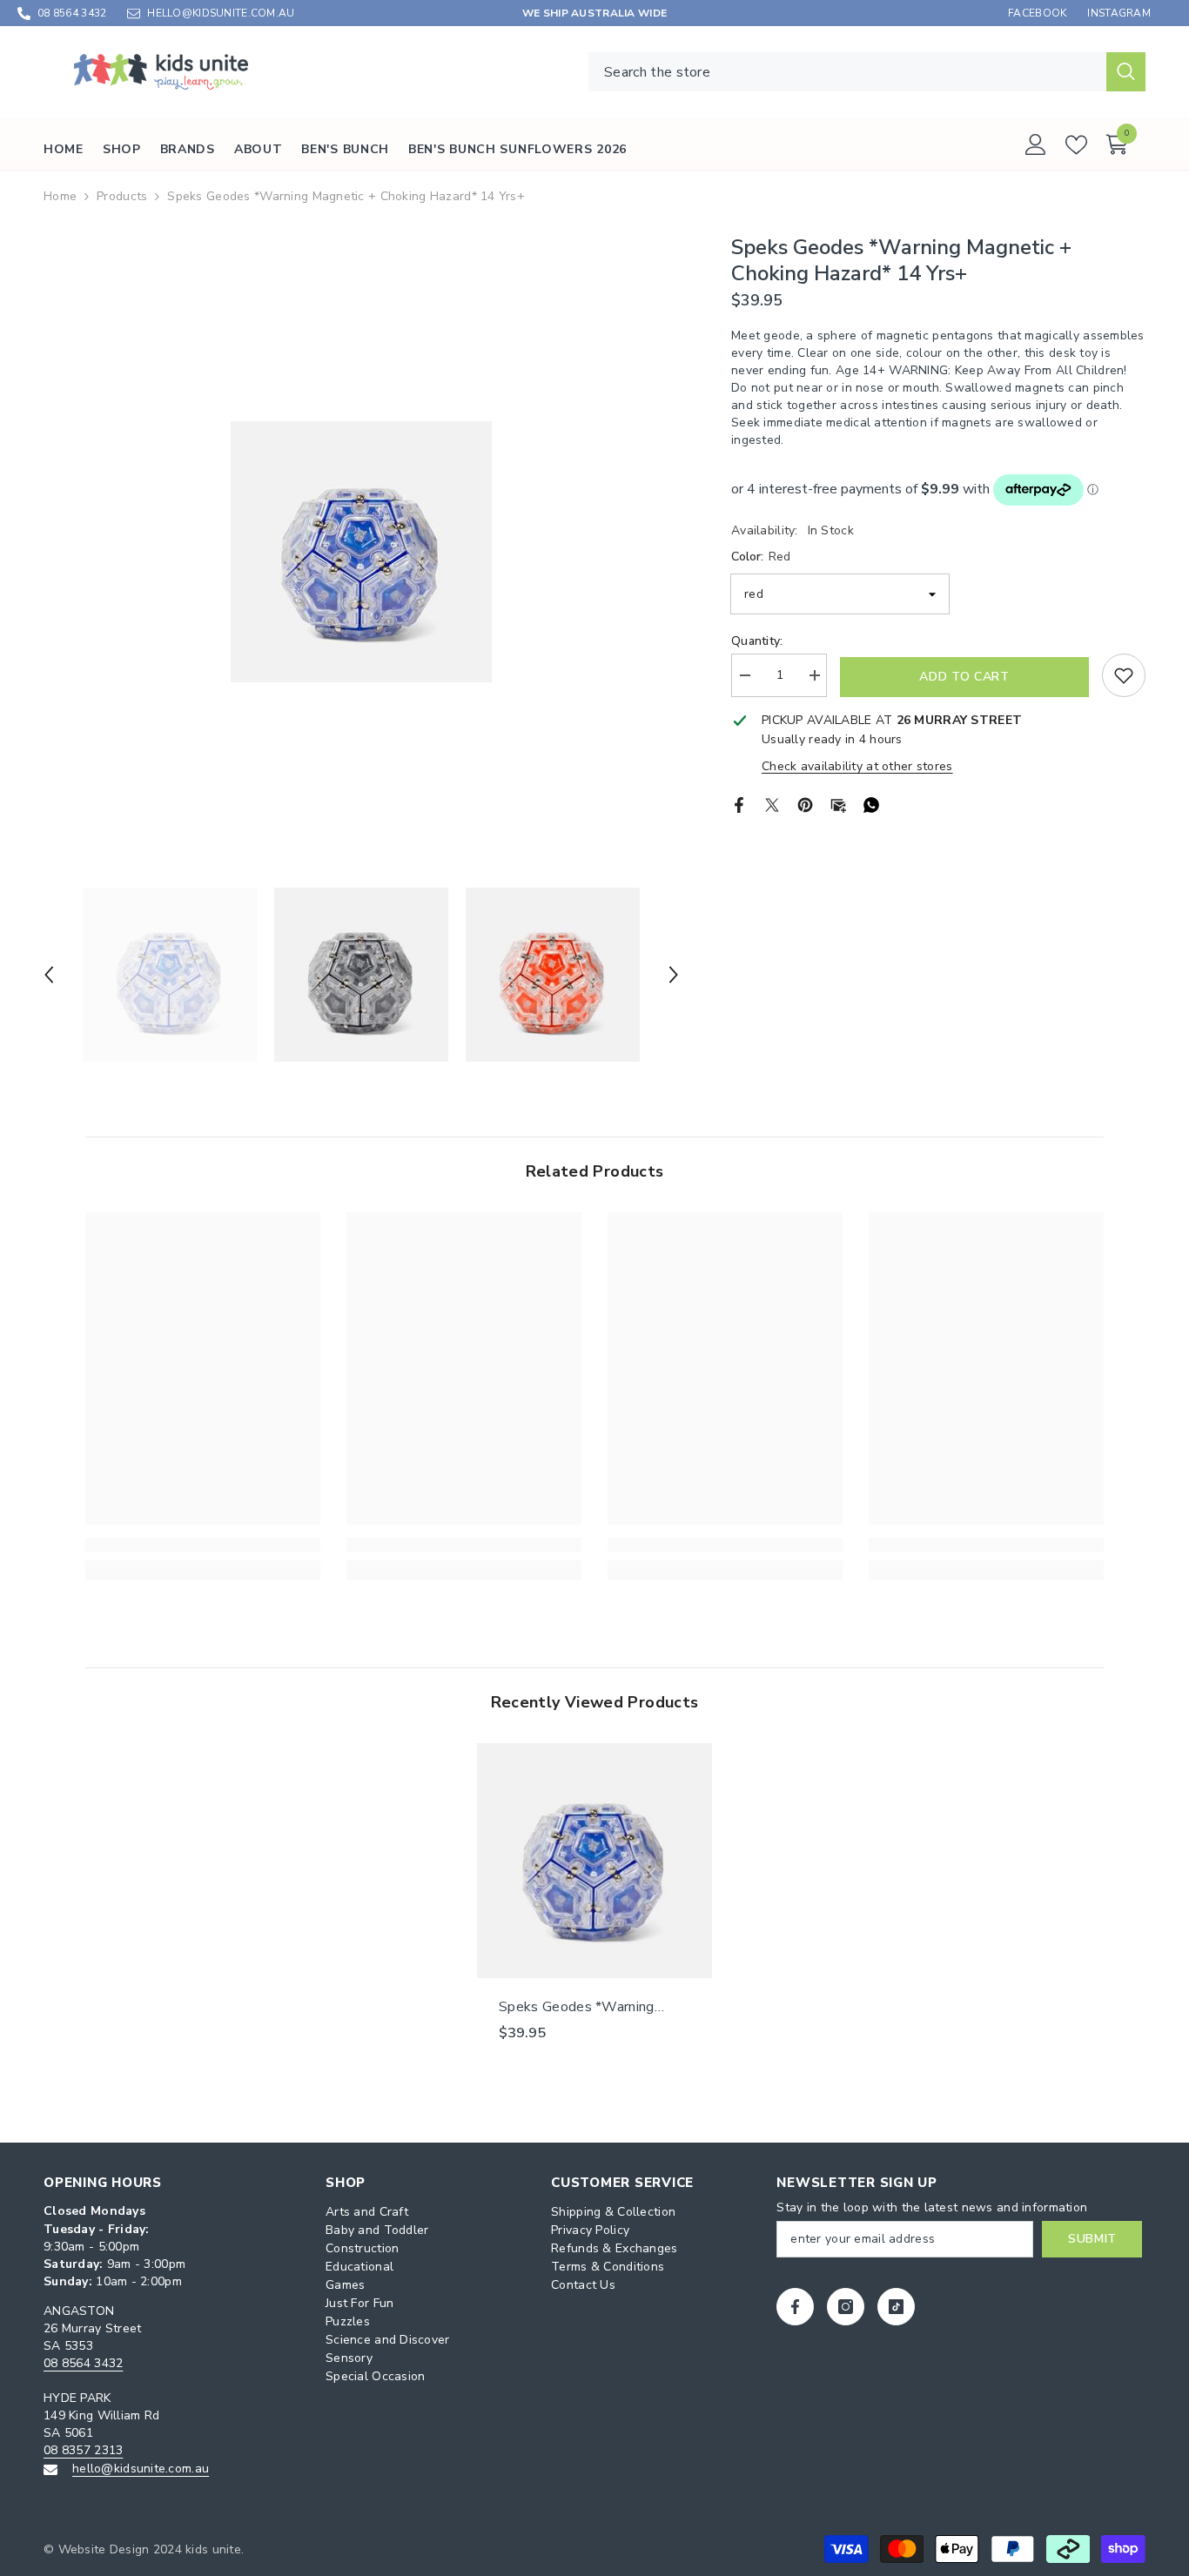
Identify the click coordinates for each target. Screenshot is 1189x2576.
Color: (761, 557)
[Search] (867, 72)
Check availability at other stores (857, 766)
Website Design (104, 2549)
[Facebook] (739, 804)
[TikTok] (896, 2307)
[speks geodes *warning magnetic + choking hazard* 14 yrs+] (594, 1861)
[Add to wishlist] (1124, 675)
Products (122, 196)
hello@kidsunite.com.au (141, 2469)
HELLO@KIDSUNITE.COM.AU (221, 13)
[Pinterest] (805, 804)
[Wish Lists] (1076, 145)
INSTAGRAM (1119, 13)
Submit (1092, 2239)
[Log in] (1036, 144)
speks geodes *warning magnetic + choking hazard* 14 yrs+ (589, 2007)
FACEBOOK (1037, 13)
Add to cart (964, 677)
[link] (203, 1545)
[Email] (838, 804)
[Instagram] (846, 2307)
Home (60, 196)
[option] (361, 552)
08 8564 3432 (72, 13)
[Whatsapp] (871, 804)
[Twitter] (772, 804)
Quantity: (757, 641)
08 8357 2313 (83, 2450)
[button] (49, 975)
